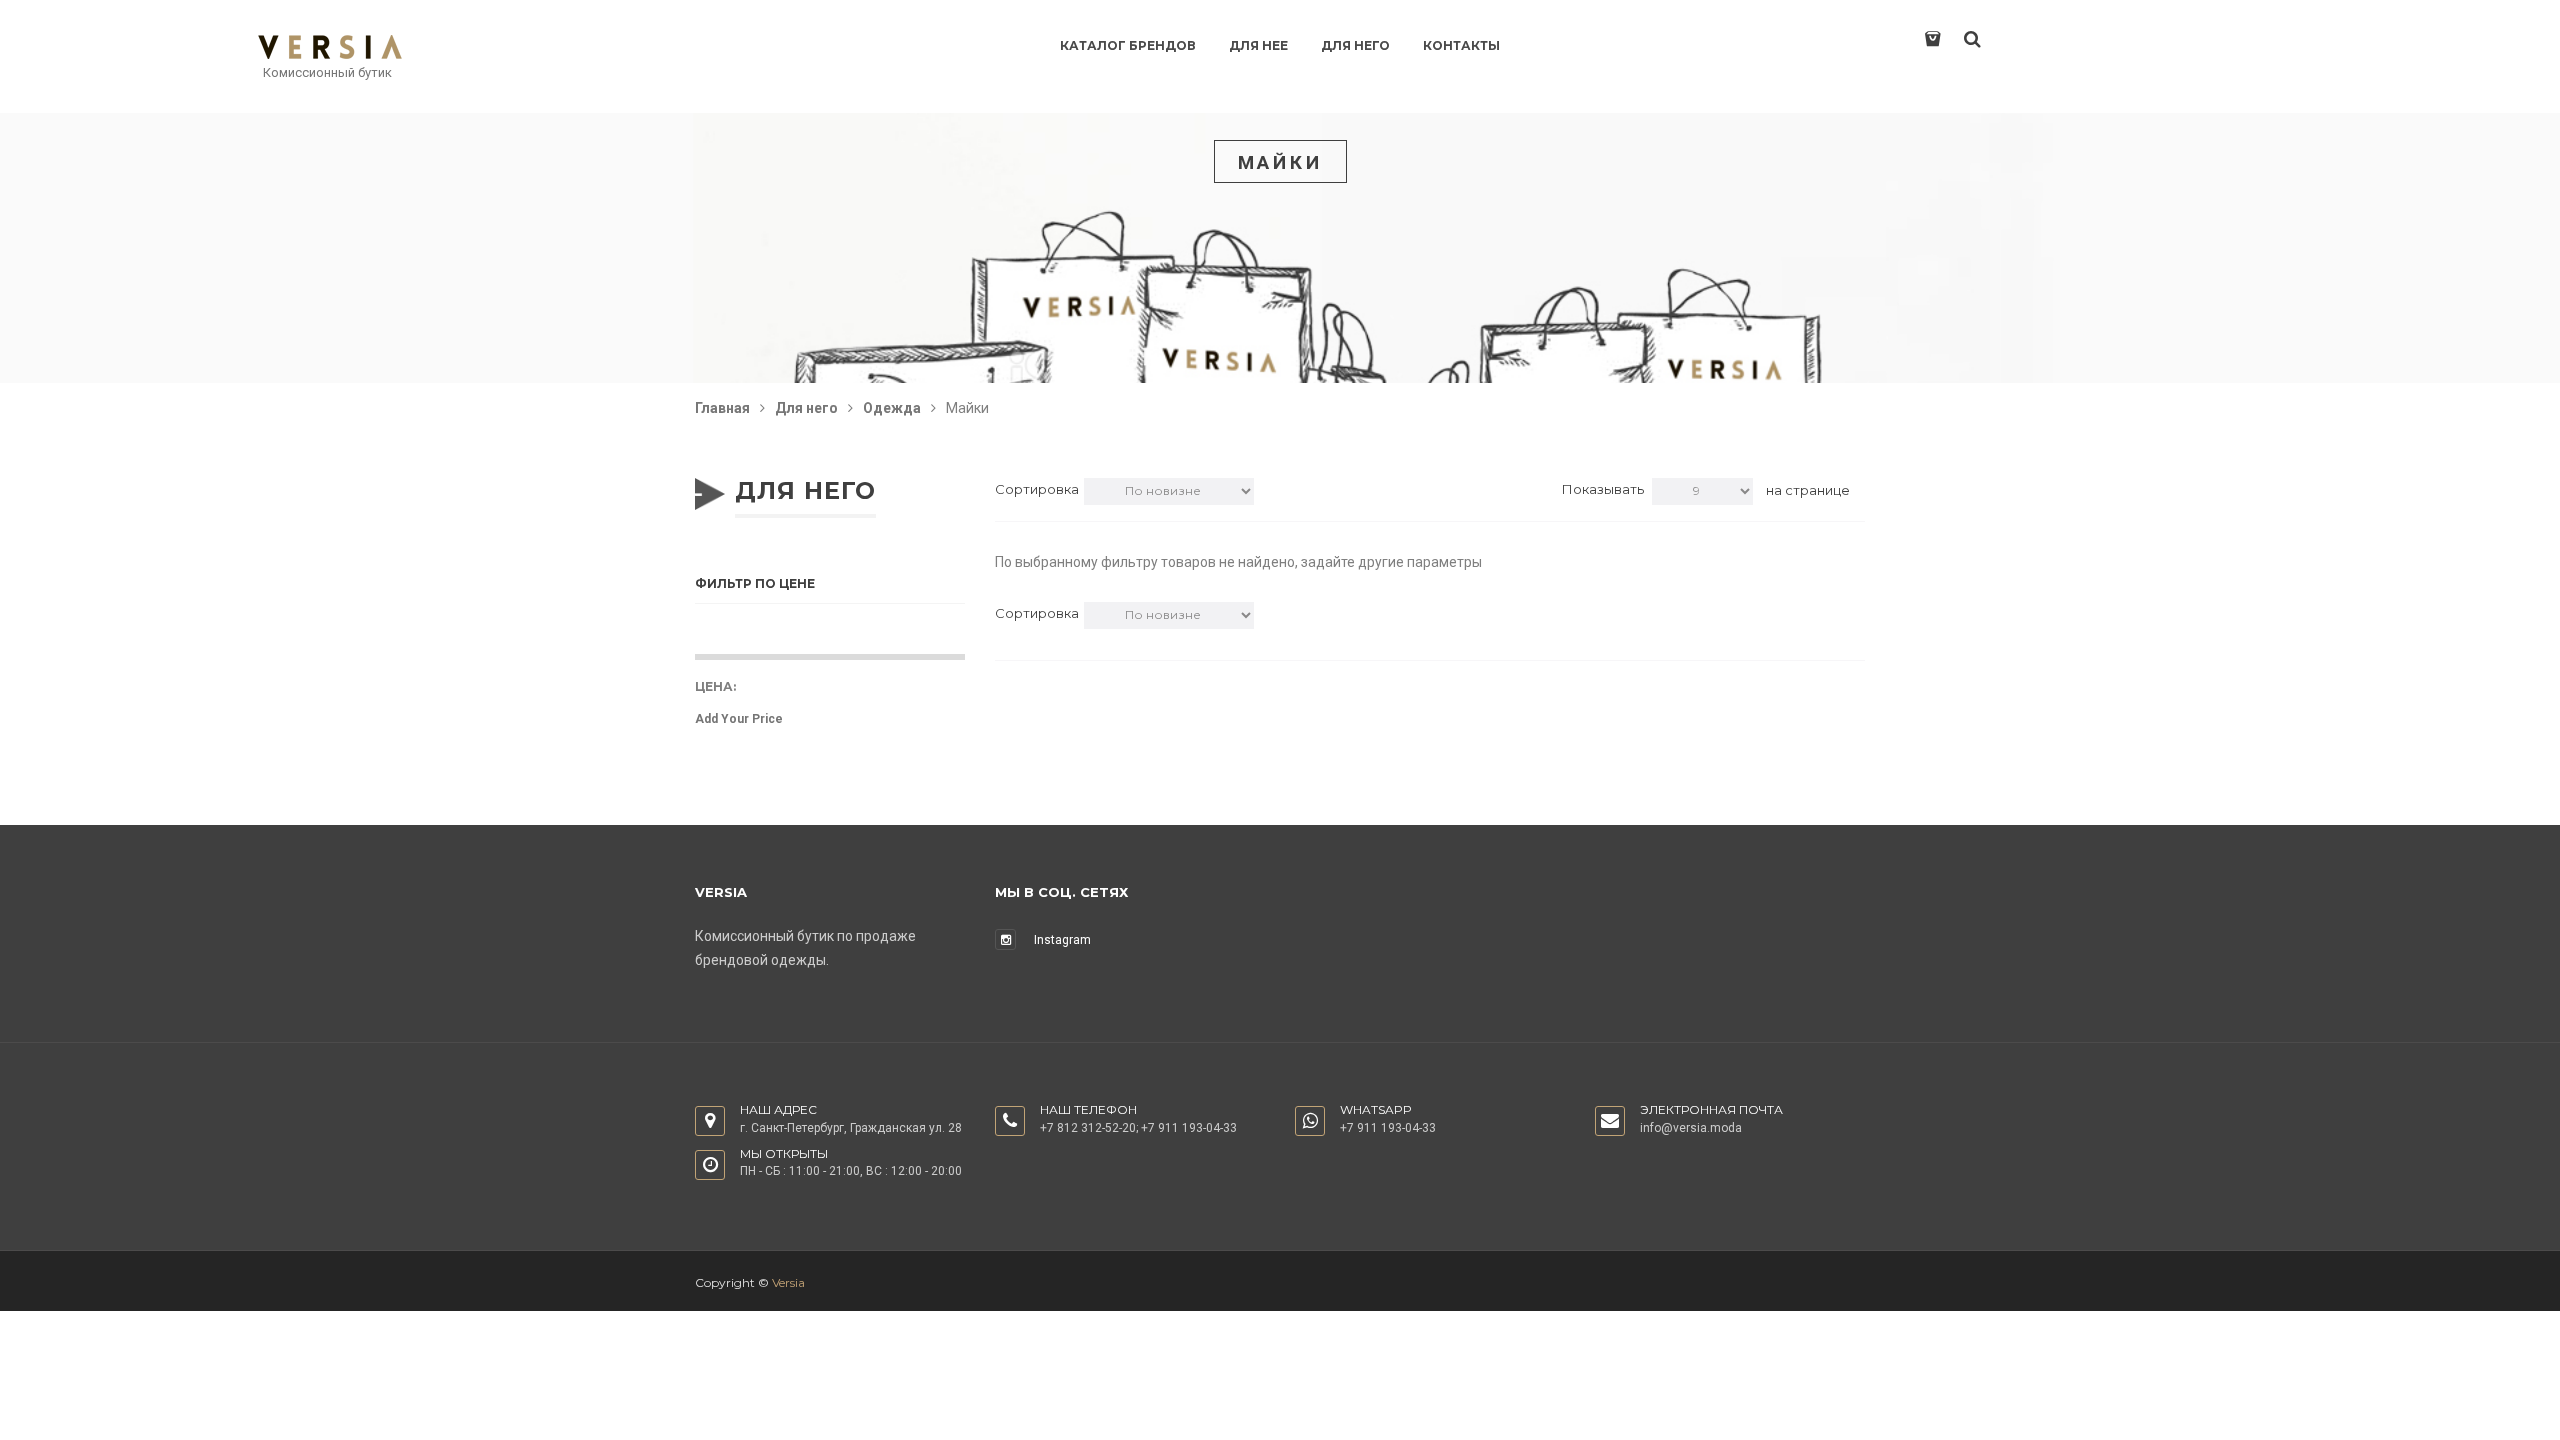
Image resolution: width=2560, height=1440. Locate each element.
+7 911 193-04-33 (1189, 1128)
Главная (722, 408)
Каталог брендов (1128, 45)
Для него (1355, 45)
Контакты (1461, 45)
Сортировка (1037, 489)
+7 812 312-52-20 (1088, 1128)
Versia (788, 1282)
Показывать (1603, 489)
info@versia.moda (1691, 1128)
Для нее (1258, 45)
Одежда (892, 408)
